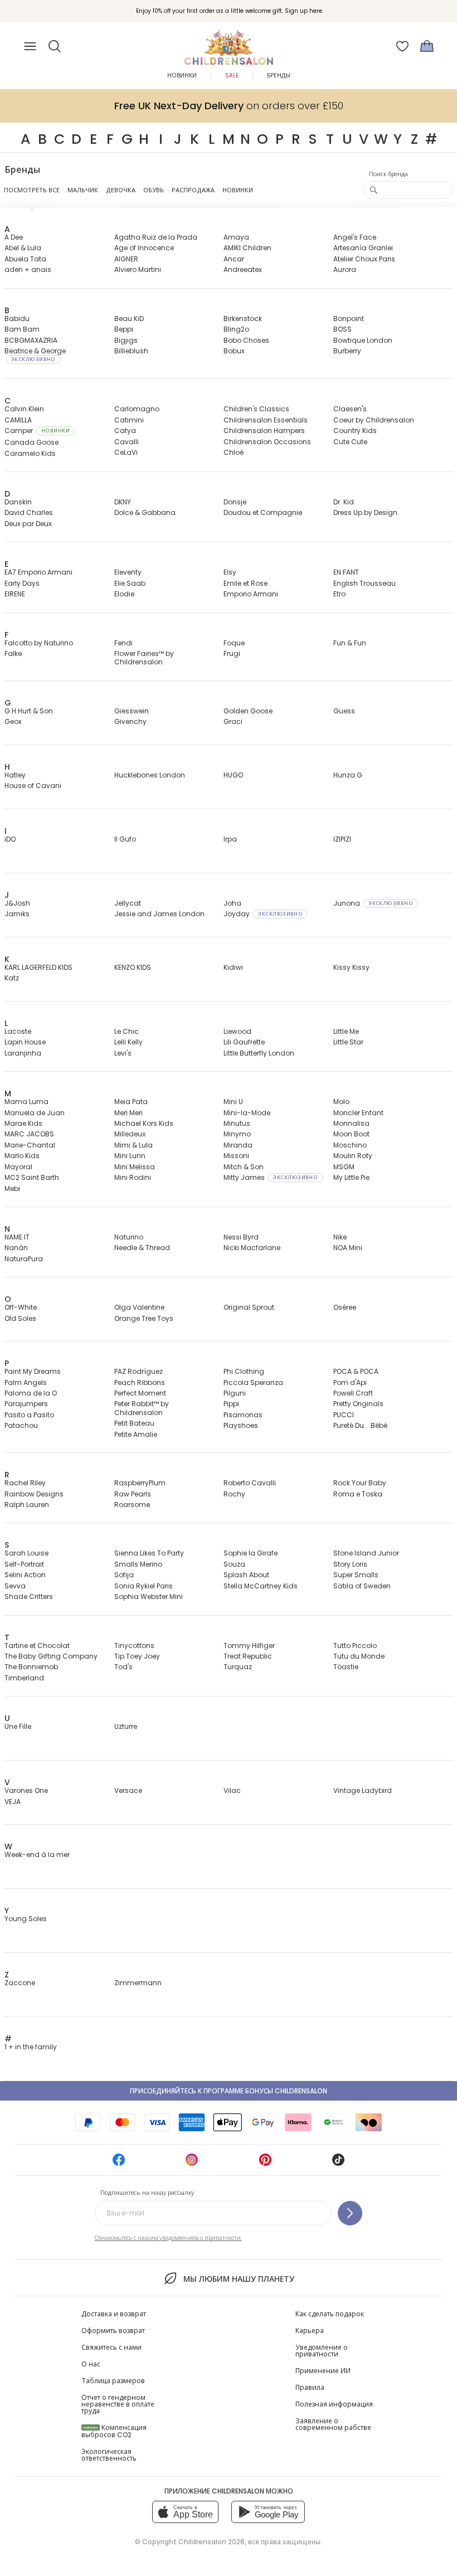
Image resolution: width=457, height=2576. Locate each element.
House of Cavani (33, 786)
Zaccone (20, 1983)
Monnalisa (351, 1123)
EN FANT (346, 572)
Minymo (237, 1134)
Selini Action (25, 1575)
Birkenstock (243, 319)
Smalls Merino (138, 1564)
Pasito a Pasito (29, 1415)
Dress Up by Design (365, 512)
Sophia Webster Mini (149, 1596)
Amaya (236, 237)
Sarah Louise (26, 1553)
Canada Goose (31, 442)
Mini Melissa (135, 1167)
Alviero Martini (138, 269)
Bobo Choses (246, 340)
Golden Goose (248, 711)
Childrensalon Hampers (264, 431)
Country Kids (355, 431)
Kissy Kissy (351, 967)
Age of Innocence (144, 248)
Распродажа (193, 190)
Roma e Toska (358, 1494)
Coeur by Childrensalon (374, 420)
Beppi (124, 329)
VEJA (13, 1802)
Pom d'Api (350, 1382)
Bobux (234, 351)
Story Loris (350, 1564)
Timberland (24, 1678)
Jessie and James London (159, 914)
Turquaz (238, 1667)
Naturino (129, 1237)
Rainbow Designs (34, 1494)
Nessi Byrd (241, 1237)
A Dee (14, 237)
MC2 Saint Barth (32, 1177)
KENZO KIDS (133, 967)
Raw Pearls (133, 1494)
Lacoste (18, 1031)
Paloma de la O (31, 1393)
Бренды (279, 76)
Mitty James (271, 1177)
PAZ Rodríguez (138, 1371)
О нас (91, 2364)
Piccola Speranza (253, 1382)
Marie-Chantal (30, 1145)
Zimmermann (138, 1983)
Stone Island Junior (366, 1553)
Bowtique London (363, 340)
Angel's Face (355, 237)
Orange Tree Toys (144, 1318)
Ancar (234, 259)
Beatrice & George (35, 354)
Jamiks (17, 914)
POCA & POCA (356, 1371)
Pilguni (235, 1393)
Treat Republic (248, 1656)
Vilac (232, 1790)
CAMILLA (18, 420)
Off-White (21, 1307)
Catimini (129, 420)
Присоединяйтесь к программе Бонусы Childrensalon (229, 2091)
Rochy (234, 1494)
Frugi (232, 653)
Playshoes (241, 1425)
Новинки (182, 76)
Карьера (310, 2330)
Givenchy (130, 721)
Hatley (15, 775)
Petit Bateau (134, 1423)
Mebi (12, 1189)
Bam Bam (22, 329)
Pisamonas (243, 1415)
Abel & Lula (23, 248)
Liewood (237, 1031)
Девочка (121, 190)
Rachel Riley (25, 1483)
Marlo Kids (22, 1156)
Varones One (26, 1790)
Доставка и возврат (114, 2314)
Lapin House (25, 1042)
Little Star (348, 1042)
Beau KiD (129, 319)
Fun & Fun (350, 643)
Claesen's (350, 409)
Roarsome (132, 1505)
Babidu (17, 319)
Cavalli (127, 442)
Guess (344, 711)
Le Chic (127, 1031)
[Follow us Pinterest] (265, 2163)
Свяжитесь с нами (111, 2347)
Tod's (123, 1667)
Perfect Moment (140, 1393)
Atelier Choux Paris (364, 259)
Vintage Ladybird (363, 1790)
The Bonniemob (31, 1667)
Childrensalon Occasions (267, 442)
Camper (37, 431)
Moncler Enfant (358, 1113)
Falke (13, 653)
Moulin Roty (353, 1156)
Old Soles (20, 1318)
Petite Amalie (136, 1434)
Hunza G (348, 775)
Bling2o (236, 329)
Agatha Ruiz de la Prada (156, 237)
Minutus (237, 1123)
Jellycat (128, 903)
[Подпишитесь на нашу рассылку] (350, 2213)
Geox (13, 721)
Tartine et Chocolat (37, 1646)
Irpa (230, 839)
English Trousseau (364, 583)
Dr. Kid (344, 502)
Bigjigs (126, 340)
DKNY (123, 502)
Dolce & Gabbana (145, 512)
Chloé (234, 452)
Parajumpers (26, 1404)
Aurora (345, 269)
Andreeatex (243, 269)
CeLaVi (126, 452)
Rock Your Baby (360, 1483)
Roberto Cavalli (250, 1483)
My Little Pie (351, 1177)
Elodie (124, 594)
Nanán (16, 1248)
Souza (234, 1564)
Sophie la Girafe (251, 1553)
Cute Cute (350, 442)
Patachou (21, 1425)
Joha (232, 903)
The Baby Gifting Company (51, 1656)
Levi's (123, 1053)
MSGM (344, 1167)
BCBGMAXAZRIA (31, 340)
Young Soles (26, 1919)
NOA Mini (348, 1248)
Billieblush (131, 351)
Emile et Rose (245, 583)
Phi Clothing (244, 1371)
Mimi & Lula (133, 1145)
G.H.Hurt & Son (29, 711)
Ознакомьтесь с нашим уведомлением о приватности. (168, 2238)
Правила (310, 2387)
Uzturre (126, 1726)
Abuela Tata (25, 259)
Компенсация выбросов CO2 (114, 2431)
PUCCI (344, 1415)
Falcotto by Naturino (39, 643)
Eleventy (128, 572)
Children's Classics (256, 409)
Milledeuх (130, 1134)
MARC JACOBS (29, 1134)
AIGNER (126, 259)
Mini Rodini (133, 1177)
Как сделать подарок (330, 2314)
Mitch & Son (244, 1167)
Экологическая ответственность (109, 2455)
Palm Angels (26, 1382)
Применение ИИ (323, 2371)
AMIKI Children (247, 248)
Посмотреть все (32, 190)
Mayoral (18, 1167)
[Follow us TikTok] (338, 2163)
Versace (128, 1790)
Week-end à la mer (37, 1855)
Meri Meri (128, 1113)
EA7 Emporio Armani (38, 572)
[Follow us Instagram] (192, 2163)
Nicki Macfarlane (252, 1248)
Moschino (350, 1145)
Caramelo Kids (30, 453)
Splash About (246, 1575)
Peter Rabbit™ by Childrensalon (142, 1408)
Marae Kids (23, 1123)
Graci (233, 721)
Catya (125, 431)
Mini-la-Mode (247, 1113)
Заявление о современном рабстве (333, 2424)
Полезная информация (334, 2404)
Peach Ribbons (140, 1382)
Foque (234, 643)
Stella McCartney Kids (261, 1586)
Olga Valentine (139, 1307)
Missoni (236, 1156)
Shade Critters (29, 1596)
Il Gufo (125, 839)
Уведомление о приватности (322, 2351)
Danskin (18, 502)
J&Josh (17, 903)
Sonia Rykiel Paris (144, 1586)
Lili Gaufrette (244, 1042)
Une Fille (18, 1726)
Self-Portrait (24, 1564)
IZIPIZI (342, 839)
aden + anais (28, 269)
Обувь (154, 190)
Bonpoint (349, 319)
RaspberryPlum (140, 1483)
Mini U (233, 1102)
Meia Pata (131, 1102)
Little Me (346, 1031)
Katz (12, 978)
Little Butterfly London (259, 1053)
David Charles (29, 512)
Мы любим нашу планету (239, 2279)
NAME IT (17, 1237)
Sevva (15, 1586)
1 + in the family (31, 2047)
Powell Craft (353, 1393)
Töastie (346, 1667)
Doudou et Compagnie (263, 512)
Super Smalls (356, 1575)
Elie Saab (130, 583)
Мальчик (83, 190)
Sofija (124, 1575)
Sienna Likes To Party (149, 1553)
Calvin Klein (24, 409)
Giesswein (132, 711)
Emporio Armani (251, 594)
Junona (373, 903)
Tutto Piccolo (355, 1646)
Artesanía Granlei (363, 248)
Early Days (22, 583)
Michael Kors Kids (144, 1123)
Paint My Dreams (33, 1371)
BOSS (342, 329)
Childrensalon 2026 (212, 2542)
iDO (10, 839)
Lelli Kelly (128, 1042)
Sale (232, 76)
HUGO (233, 775)
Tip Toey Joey (137, 1656)
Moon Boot (351, 1134)
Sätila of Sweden (362, 1586)
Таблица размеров (113, 2381)
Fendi (123, 643)
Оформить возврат (113, 2330)
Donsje (235, 502)
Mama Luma (26, 1102)
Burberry (347, 351)
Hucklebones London (150, 775)
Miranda (238, 1145)
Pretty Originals (358, 1404)
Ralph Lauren (27, 1505)
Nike (340, 1237)
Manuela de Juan (35, 1113)
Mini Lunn (130, 1156)
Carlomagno (137, 409)
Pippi (231, 1404)
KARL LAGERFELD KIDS (38, 967)
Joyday (263, 914)
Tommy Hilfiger (249, 1646)
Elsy (230, 572)
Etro (339, 594)
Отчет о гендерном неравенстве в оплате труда (118, 2404)
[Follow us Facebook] (119, 2163)
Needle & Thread (142, 1248)
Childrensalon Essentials (266, 420)
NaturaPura (24, 1259)
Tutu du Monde (359, 1656)
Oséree (345, 1307)
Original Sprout (249, 1307)
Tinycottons (134, 1646)
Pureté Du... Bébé (360, 1425)
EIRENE (15, 594)
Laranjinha (23, 1053)
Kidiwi (233, 967)
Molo (341, 1102)
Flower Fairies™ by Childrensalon (144, 658)
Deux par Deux (28, 524)
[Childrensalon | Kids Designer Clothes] (229, 43)
